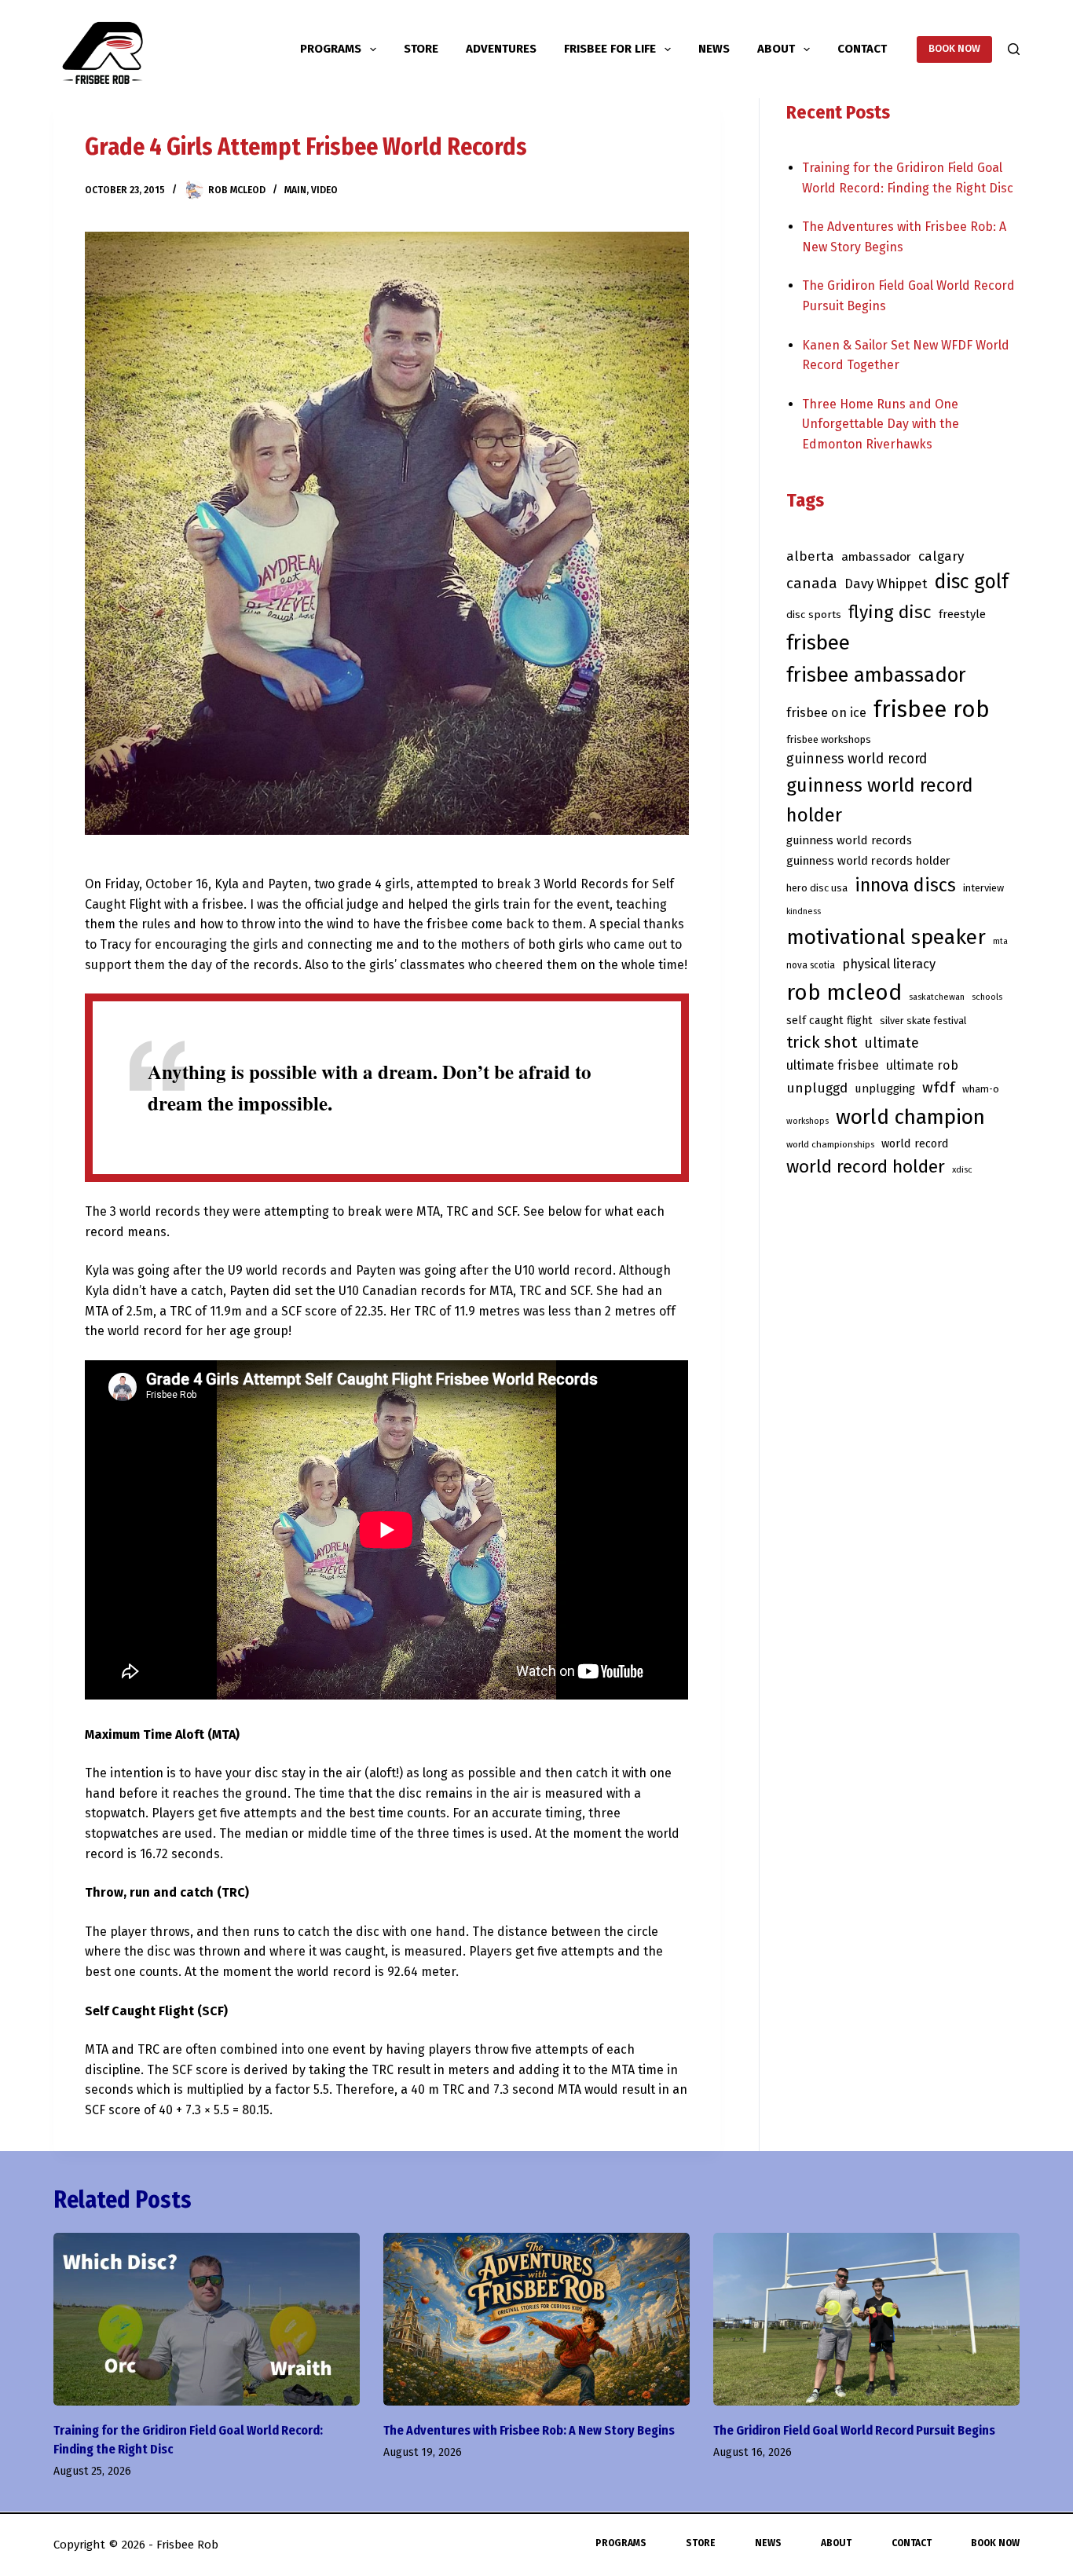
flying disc (890, 612)
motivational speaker (886, 937)
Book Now (995, 2543)
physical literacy (889, 964)
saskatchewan (937, 997)
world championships (830, 1144)
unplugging (885, 1089)
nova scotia (811, 965)
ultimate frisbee (833, 1065)
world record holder (866, 1167)
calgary (941, 556)
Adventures (501, 49)
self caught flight (829, 1021)
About (776, 49)
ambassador (876, 556)
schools (987, 997)
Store (421, 49)
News (714, 49)
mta (1000, 941)
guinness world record (857, 759)
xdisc (962, 1170)
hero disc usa (817, 888)
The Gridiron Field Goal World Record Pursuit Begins (854, 2430)
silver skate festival (923, 1021)
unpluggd (817, 1088)
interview (983, 888)
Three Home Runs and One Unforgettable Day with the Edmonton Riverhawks (881, 424)
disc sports (814, 615)
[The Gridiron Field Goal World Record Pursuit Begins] (866, 2319)
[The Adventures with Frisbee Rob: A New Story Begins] (536, 2319)
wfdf (939, 1087)
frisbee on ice (826, 713)
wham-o (981, 1089)
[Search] (1014, 49)
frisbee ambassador (876, 675)
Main (295, 190)
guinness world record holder (880, 800)
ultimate (892, 1043)
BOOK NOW (954, 48)
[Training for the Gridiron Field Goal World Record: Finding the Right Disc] (207, 2319)
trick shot (822, 1042)
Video (324, 190)
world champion (910, 1117)
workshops (807, 1121)
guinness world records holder (868, 861)
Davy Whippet (886, 584)
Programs (331, 49)
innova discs (905, 885)
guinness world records (849, 840)
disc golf (971, 582)
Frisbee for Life (610, 49)
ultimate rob (922, 1065)
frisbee (818, 643)
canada (812, 584)
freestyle (962, 614)
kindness (804, 911)
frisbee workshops (829, 739)
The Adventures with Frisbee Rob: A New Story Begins (529, 2430)
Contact (862, 49)
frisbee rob (932, 710)
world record (915, 1143)
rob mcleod (844, 992)
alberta (810, 556)
